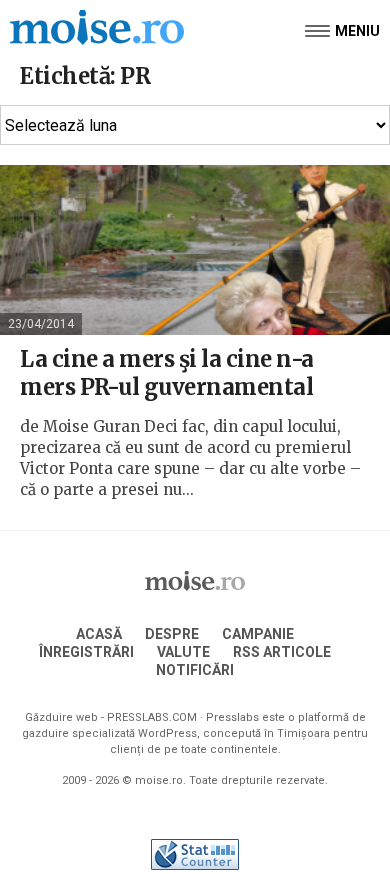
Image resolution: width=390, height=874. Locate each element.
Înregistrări (86, 652)
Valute (183, 652)
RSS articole (282, 652)
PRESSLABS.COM (152, 717)
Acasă (99, 634)
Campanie (258, 634)
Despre (172, 634)
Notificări (195, 670)
